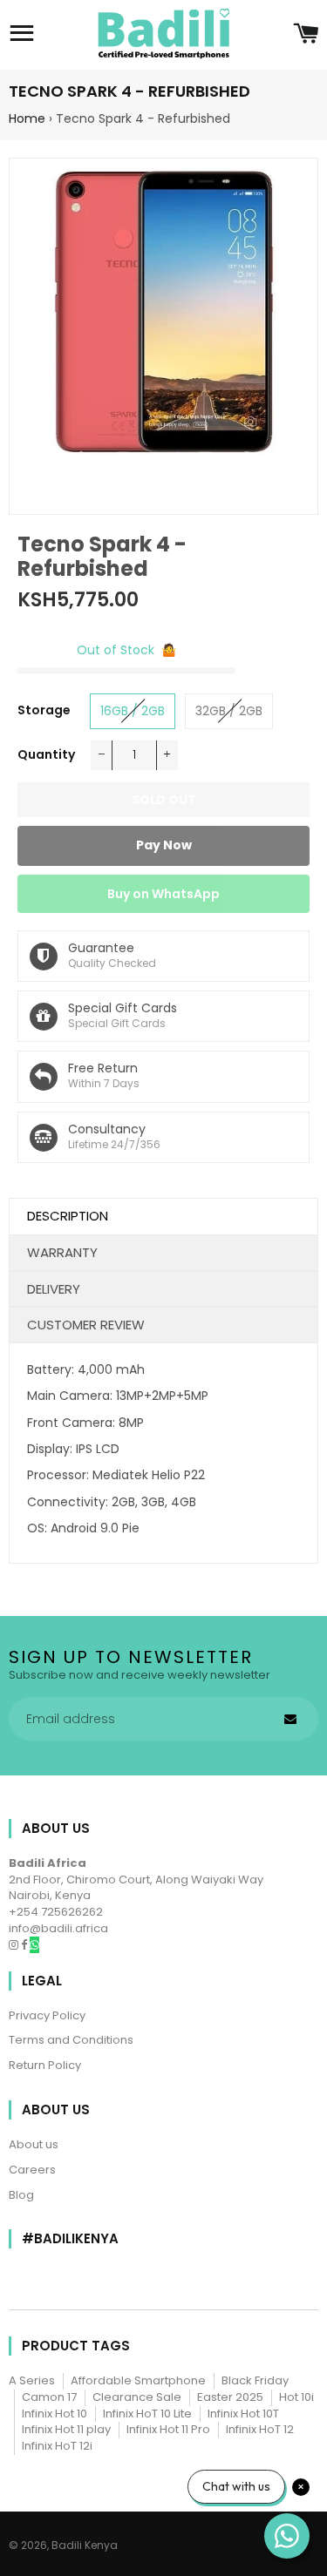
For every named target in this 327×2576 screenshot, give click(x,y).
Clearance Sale (137, 2397)
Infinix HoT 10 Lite (147, 2414)
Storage (44, 710)
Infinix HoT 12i (57, 2446)
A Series (32, 2380)
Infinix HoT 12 (260, 2429)
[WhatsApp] (34, 1945)
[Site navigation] (22, 35)
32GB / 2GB (229, 711)
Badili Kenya (85, 2545)
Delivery (54, 1289)
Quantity (46, 754)
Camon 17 (49, 2397)
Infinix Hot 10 (54, 2414)
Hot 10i (296, 2397)
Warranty (62, 1252)
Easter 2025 (230, 2397)
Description (68, 1216)
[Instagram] (15, 1945)
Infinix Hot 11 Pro (168, 2429)
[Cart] (306, 35)
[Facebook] (25, 1945)
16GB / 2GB (133, 711)
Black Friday (255, 2380)
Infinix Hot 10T (243, 2414)
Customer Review (86, 1325)
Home (27, 118)
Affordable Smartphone (138, 2380)
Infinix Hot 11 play (66, 2429)
